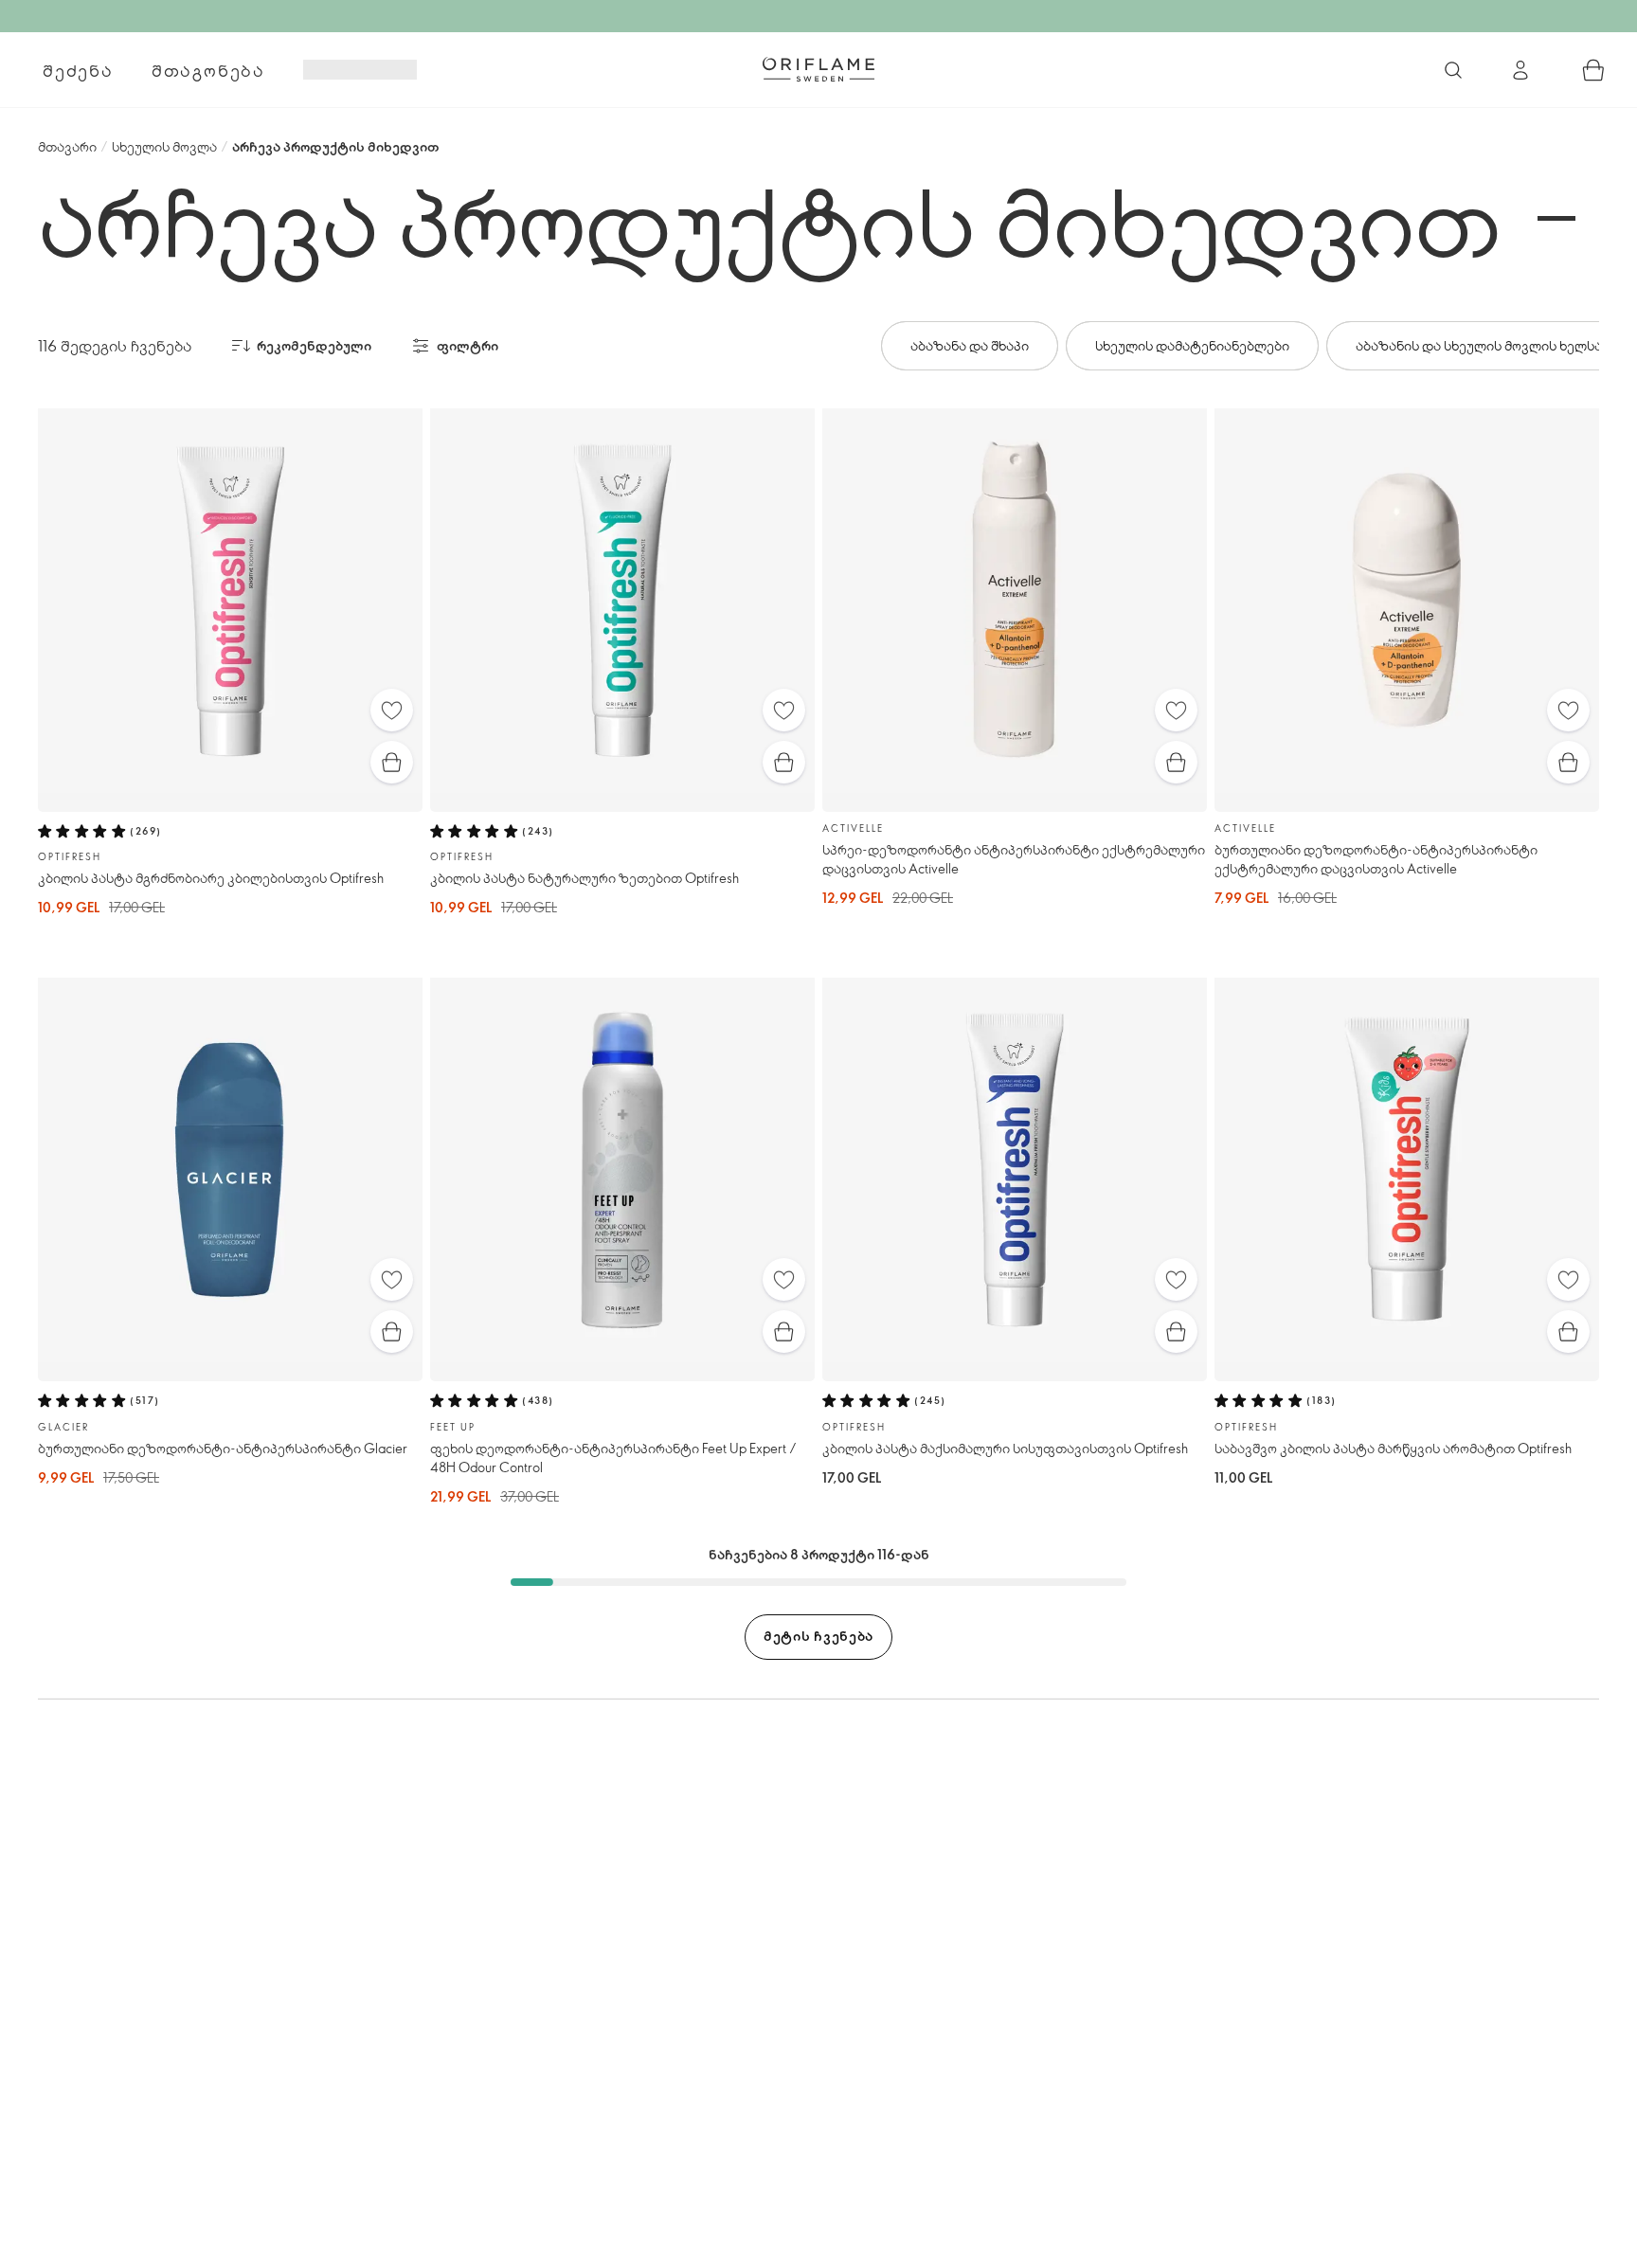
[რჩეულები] (392, 710)
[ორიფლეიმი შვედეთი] (818, 69)
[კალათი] (1593, 70)
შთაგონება (208, 70)
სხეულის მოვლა (164, 146)
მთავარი (67, 146)
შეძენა (78, 70)
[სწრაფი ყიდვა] (392, 762)
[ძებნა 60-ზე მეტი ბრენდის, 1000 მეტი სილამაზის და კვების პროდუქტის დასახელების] (1453, 70)
